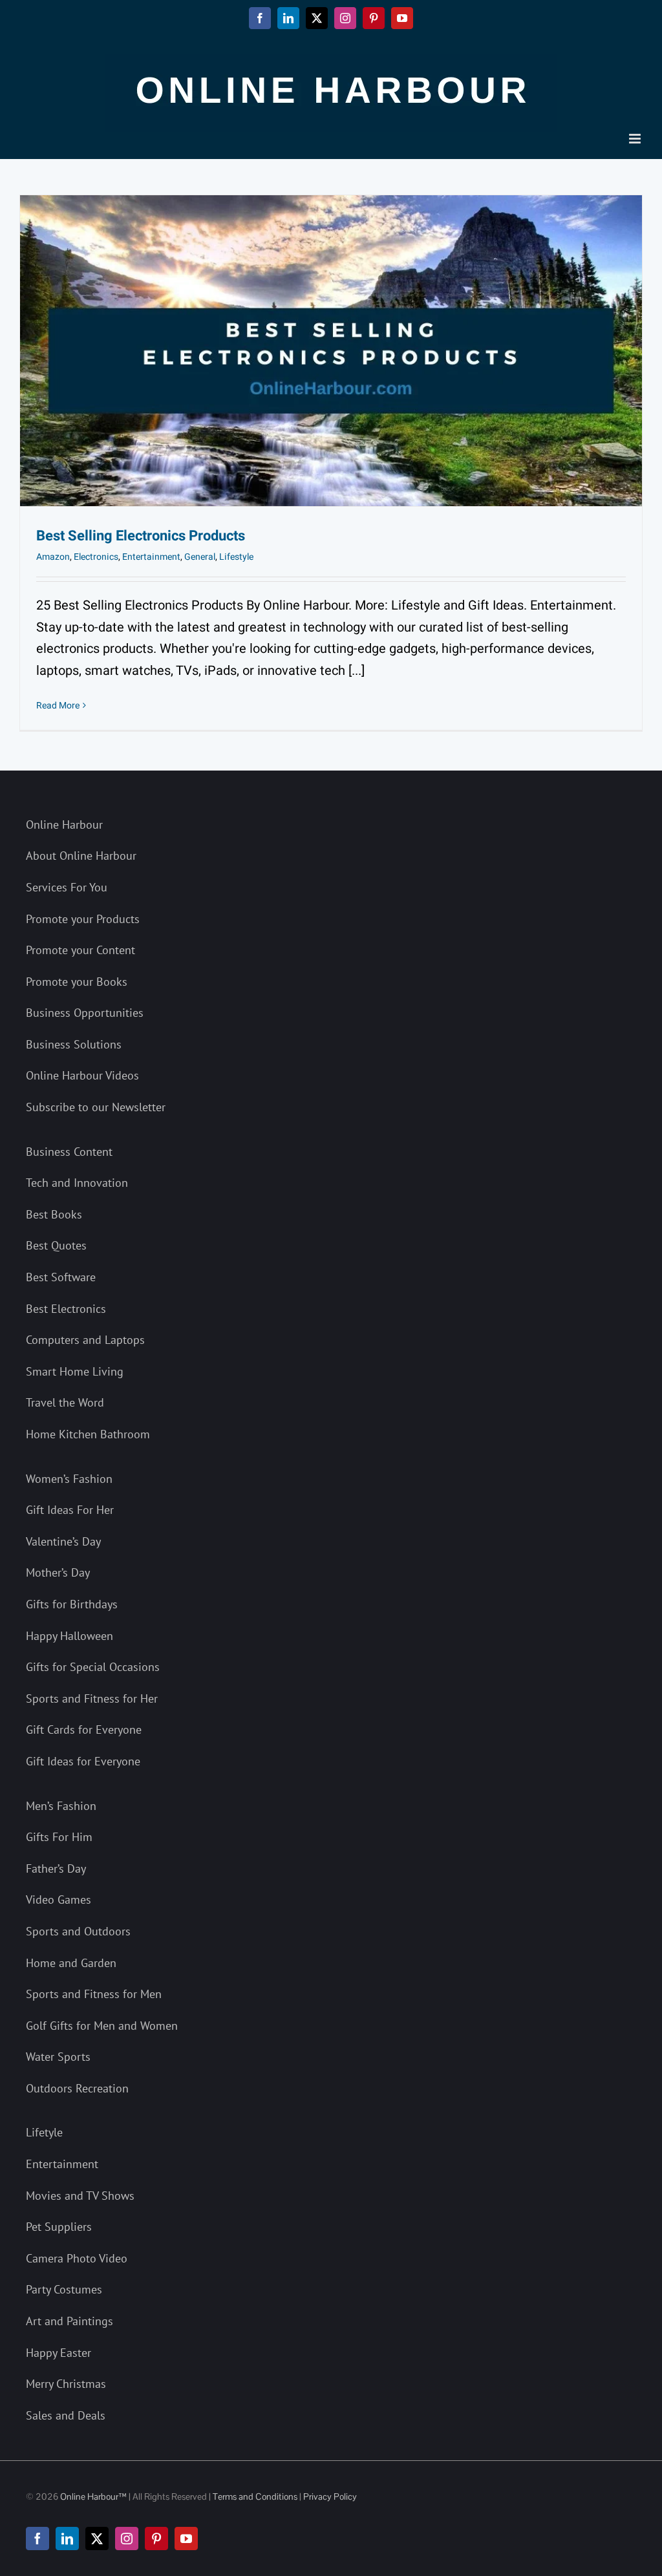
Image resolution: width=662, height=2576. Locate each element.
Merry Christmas (66, 2384)
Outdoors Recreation (77, 2088)
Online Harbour (64, 825)
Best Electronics (66, 1309)
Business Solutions (74, 1044)
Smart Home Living (75, 1371)
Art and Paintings (69, 2321)
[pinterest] (156, 2539)
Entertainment (151, 557)
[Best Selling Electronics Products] (331, 351)
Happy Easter (59, 2353)
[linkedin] (67, 2539)
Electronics (96, 557)
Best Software (61, 1277)
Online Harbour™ (92, 2496)
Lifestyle (236, 557)
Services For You (67, 887)
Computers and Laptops (85, 1340)
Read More (58, 706)
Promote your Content (80, 950)
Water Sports (58, 2057)
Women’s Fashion (69, 1479)
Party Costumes (64, 2289)
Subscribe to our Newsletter (96, 1107)
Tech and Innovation (77, 1183)
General (200, 557)
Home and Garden (71, 1963)
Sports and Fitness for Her (92, 1698)
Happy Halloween (69, 1636)
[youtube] (186, 2539)
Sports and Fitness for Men (94, 1994)
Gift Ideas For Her (70, 1510)
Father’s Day (56, 1868)
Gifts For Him (59, 1837)
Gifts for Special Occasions (93, 1667)
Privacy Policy (330, 2496)
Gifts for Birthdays (72, 1604)
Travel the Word (65, 1402)
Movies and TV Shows (80, 2196)
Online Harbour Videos (82, 1075)
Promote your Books (77, 982)
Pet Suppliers (59, 2227)
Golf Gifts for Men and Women (102, 2026)
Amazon (53, 557)
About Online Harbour (81, 856)
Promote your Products (83, 919)
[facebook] (37, 2539)
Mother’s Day (58, 1572)
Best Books (54, 1214)
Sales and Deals (66, 2415)
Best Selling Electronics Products (141, 536)
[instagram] (127, 2539)
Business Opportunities (85, 1013)
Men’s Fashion (61, 1806)
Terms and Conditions (255, 2496)
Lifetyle (44, 2132)
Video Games (59, 1900)
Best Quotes (56, 1245)
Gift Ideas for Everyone (83, 1761)
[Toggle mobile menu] (636, 139)
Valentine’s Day (63, 1541)
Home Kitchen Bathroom (88, 1434)
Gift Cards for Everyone (84, 1730)
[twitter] (97, 2539)
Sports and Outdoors (78, 1931)
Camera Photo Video (77, 2258)
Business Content (69, 1152)
